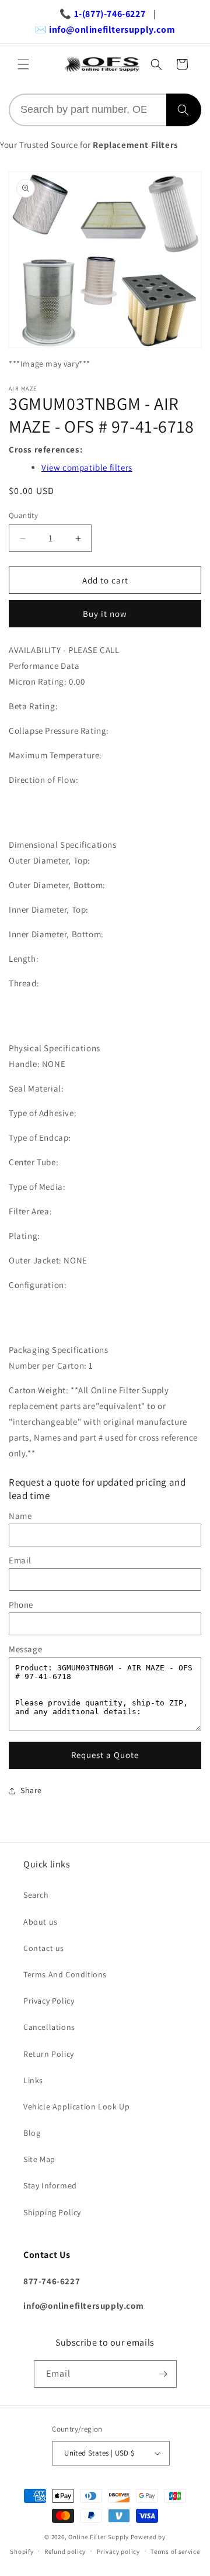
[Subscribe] (163, 2374)
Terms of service (175, 2551)
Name (20, 1516)
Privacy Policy (49, 2001)
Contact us (44, 1948)
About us (41, 1922)
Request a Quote (105, 1755)
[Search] (184, 110)
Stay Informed (50, 2185)
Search (36, 1895)
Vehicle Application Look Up (76, 2107)
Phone (21, 1605)
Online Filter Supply (99, 2537)
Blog (32, 2133)
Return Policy (49, 2054)
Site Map (39, 2159)
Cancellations (49, 2027)
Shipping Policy (52, 2212)
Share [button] (31, 1790)
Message (25, 1649)
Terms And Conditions (65, 1974)
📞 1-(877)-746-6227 (102, 14)
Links (33, 2080)
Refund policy (65, 2551)
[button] (23, 64)
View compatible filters (87, 467)
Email (20, 1560)
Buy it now (105, 614)
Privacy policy (118, 2551)
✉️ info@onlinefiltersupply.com (105, 30)
